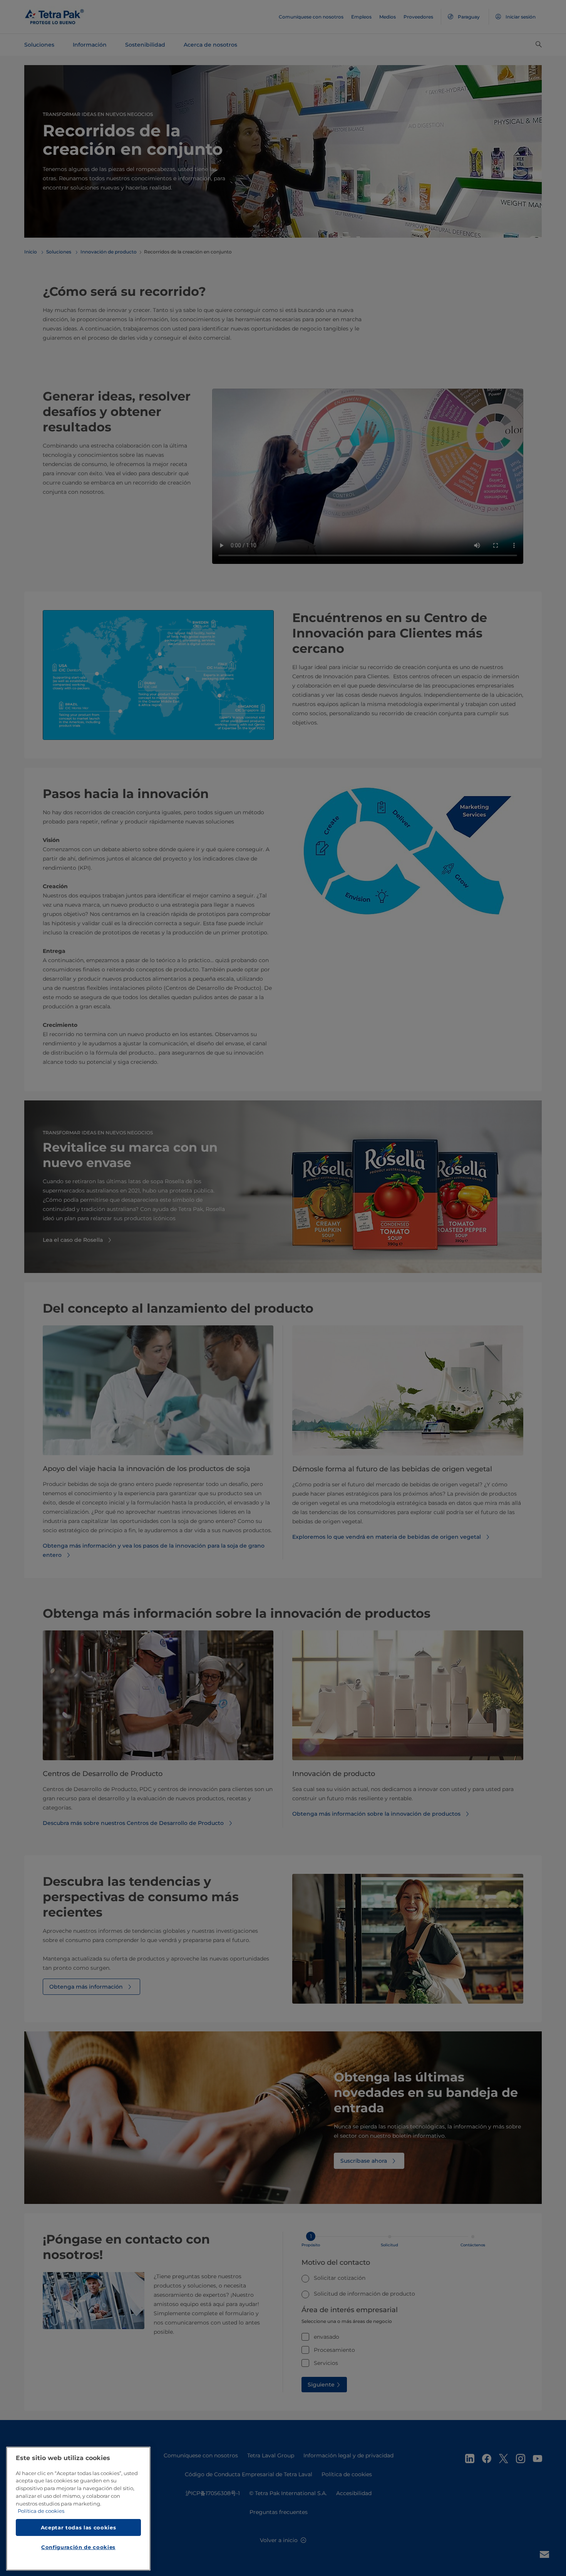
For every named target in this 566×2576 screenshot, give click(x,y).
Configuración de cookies (78, 2547)
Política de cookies (41, 2511)
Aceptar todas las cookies (78, 2527)
